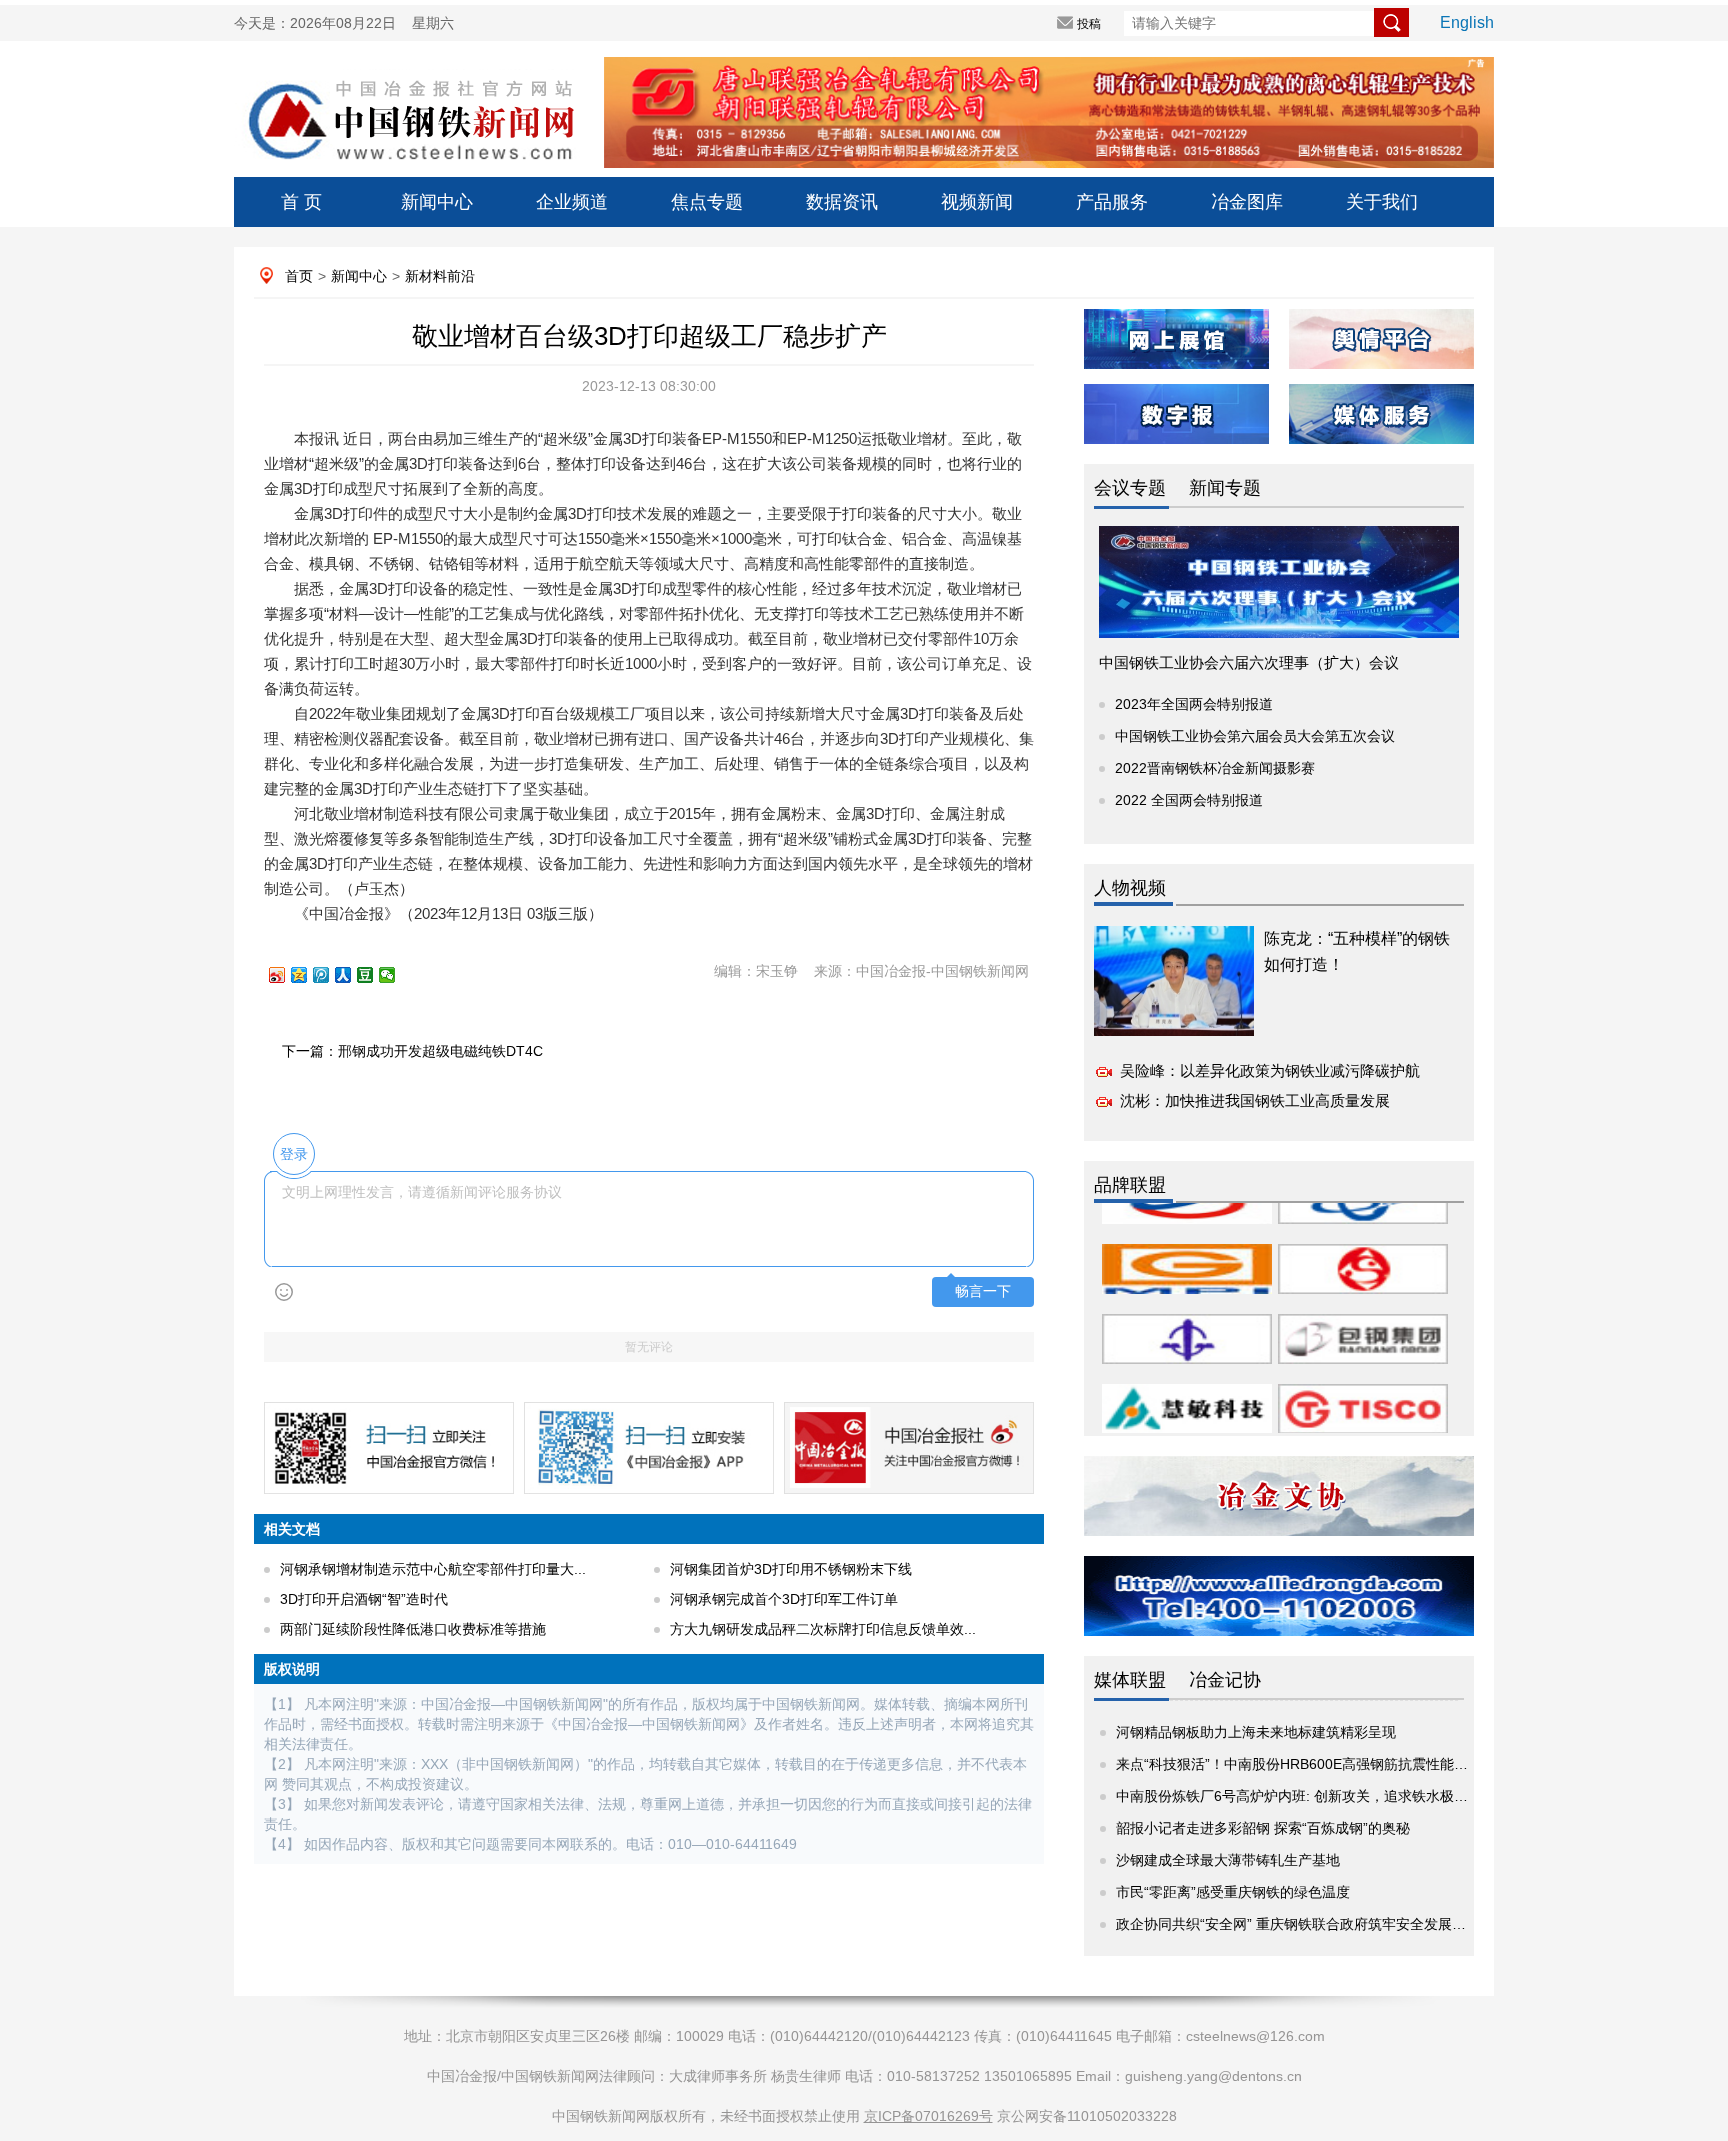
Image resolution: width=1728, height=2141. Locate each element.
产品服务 (1112, 202)
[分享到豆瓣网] (374, 975)
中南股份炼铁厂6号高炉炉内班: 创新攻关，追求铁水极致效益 (1306, 1796)
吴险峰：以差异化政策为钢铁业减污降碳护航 (1270, 1070)
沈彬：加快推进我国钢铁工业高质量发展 (1255, 1100)
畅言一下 (983, 1291)
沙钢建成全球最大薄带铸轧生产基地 (1228, 1860)
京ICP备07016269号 (928, 2116)
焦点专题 (707, 202)
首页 (299, 276)
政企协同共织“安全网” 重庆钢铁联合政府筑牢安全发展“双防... (1306, 1924)
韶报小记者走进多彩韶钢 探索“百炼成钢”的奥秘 (1263, 1828)
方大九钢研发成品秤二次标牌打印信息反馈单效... (823, 1629)
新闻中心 (437, 202)
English (1467, 22)
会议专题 (1130, 488)
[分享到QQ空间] (308, 975)
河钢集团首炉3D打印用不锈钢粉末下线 (791, 1569)
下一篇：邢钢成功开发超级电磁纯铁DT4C (412, 1051)
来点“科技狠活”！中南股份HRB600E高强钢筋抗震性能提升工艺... (1319, 1764)
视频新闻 (977, 202)
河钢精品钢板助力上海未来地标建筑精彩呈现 (1256, 1732)
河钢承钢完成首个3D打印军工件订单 (784, 1599)
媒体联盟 (1130, 1680)
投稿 (1089, 24)
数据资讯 (842, 202)
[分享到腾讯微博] (330, 975)
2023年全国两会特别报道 (1194, 704)
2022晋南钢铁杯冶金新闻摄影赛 (1215, 768)
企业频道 (572, 202)
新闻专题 (1225, 488)
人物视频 (1130, 888)
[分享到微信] (396, 975)
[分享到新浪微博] (286, 975)
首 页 (301, 202)
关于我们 (1382, 202)
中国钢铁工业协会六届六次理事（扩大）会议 (1249, 662)
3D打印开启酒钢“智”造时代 (364, 1599)
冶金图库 (1247, 202)
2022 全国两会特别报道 (1189, 800)
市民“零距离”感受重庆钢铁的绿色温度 (1233, 1892)
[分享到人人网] (352, 975)
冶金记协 (1225, 1680)
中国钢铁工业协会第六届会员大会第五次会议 (1255, 736)
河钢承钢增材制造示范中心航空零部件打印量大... (433, 1569)
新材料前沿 (440, 276)
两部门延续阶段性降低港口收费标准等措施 (413, 1629)
